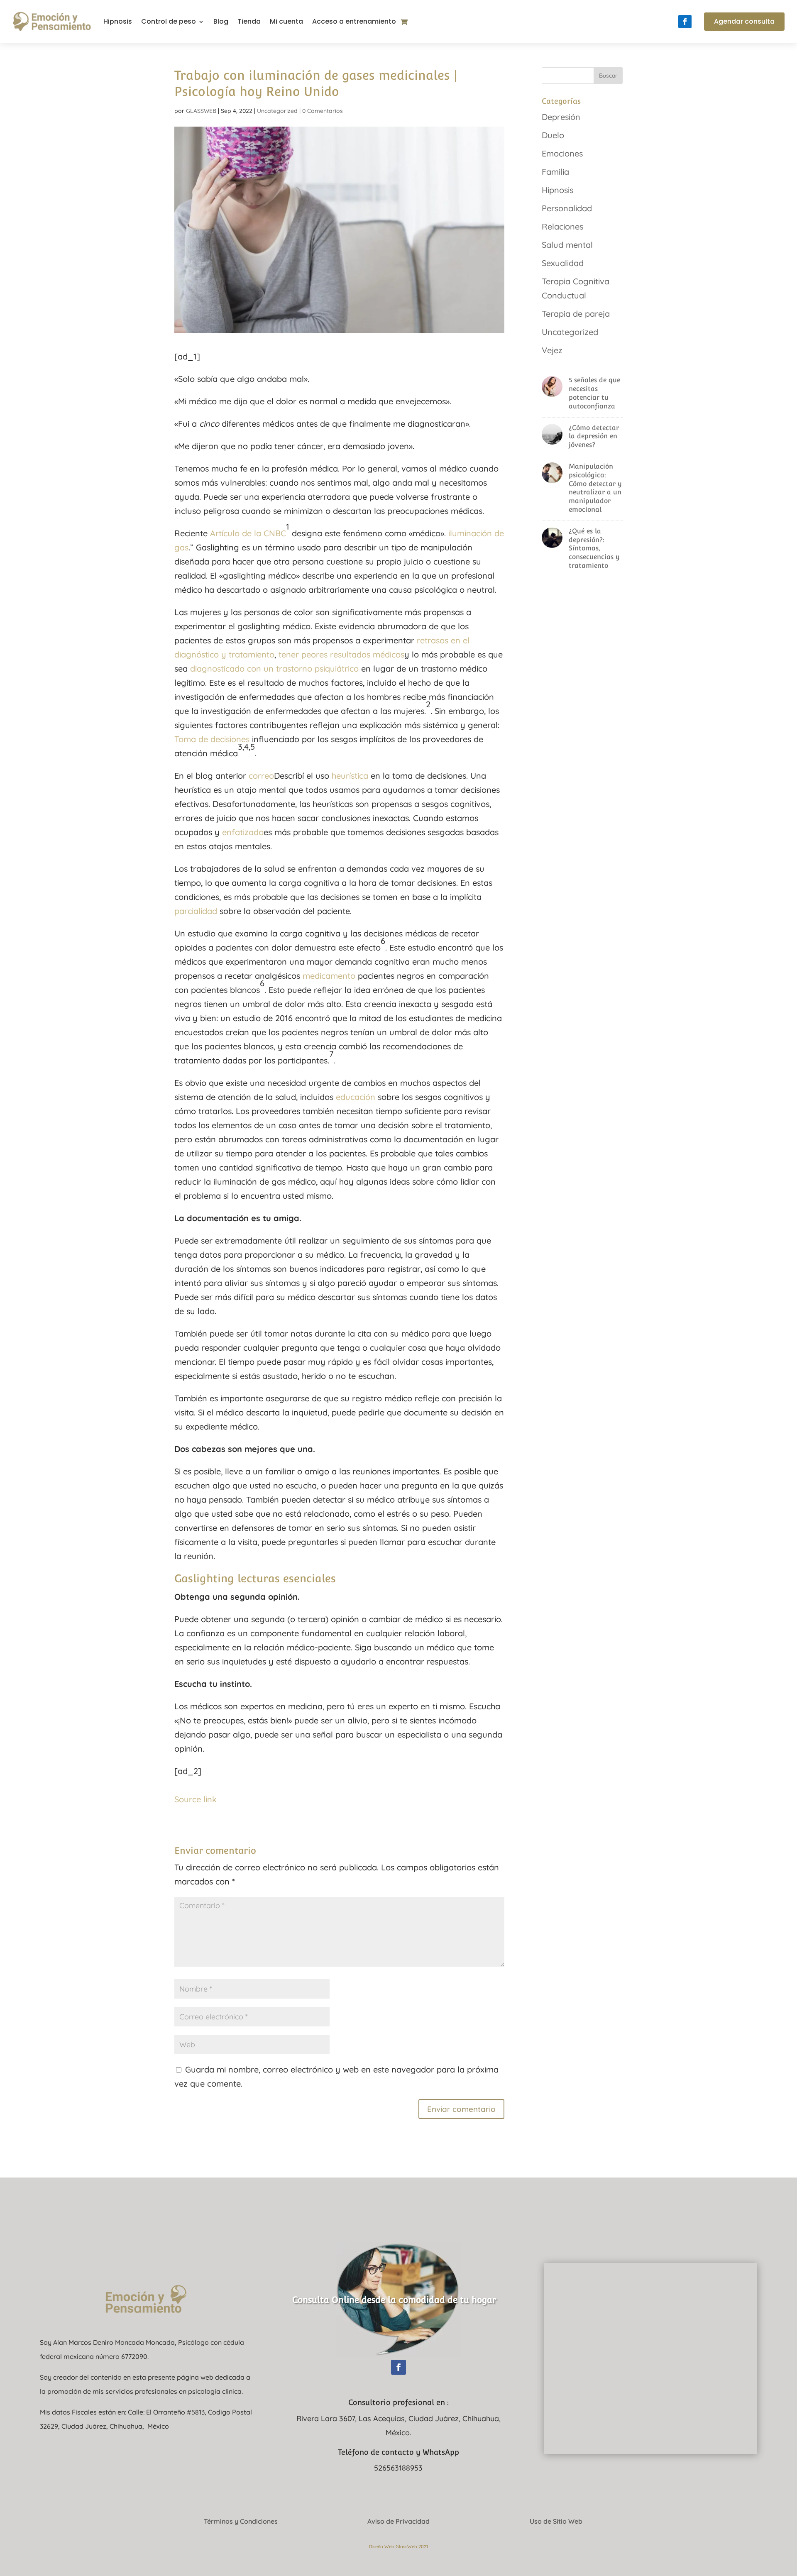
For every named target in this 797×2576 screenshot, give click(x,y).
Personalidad (567, 208)
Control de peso (169, 21)
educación (356, 1097)
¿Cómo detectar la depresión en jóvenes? (594, 436)
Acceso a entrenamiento (354, 21)
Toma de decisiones (212, 739)
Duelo (553, 135)
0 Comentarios (323, 111)
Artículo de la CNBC (248, 533)
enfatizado (243, 832)
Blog (221, 21)
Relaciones (562, 226)
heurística (350, 776)
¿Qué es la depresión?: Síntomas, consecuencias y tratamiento (594, 548)
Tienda (249, 21)
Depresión (561, 117)
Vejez (552, 350)
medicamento (329, 976)
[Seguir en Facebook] (685, 22)
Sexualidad (563, 263)
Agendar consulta (744, 21)
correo (261, 776)
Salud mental (567, 245)
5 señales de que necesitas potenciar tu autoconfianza (594, 393)
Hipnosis (118, 21)
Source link (196, 1799)
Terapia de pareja (576, 314)
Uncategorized (277, 111)
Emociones (562, 153)
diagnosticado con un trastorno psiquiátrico (274, 668)
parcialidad (196, 911)
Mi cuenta (286, 21)
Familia (555, 172)
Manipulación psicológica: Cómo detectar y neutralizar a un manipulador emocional (595, 488)
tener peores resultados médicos (341, 654)
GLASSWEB (201, 111)
